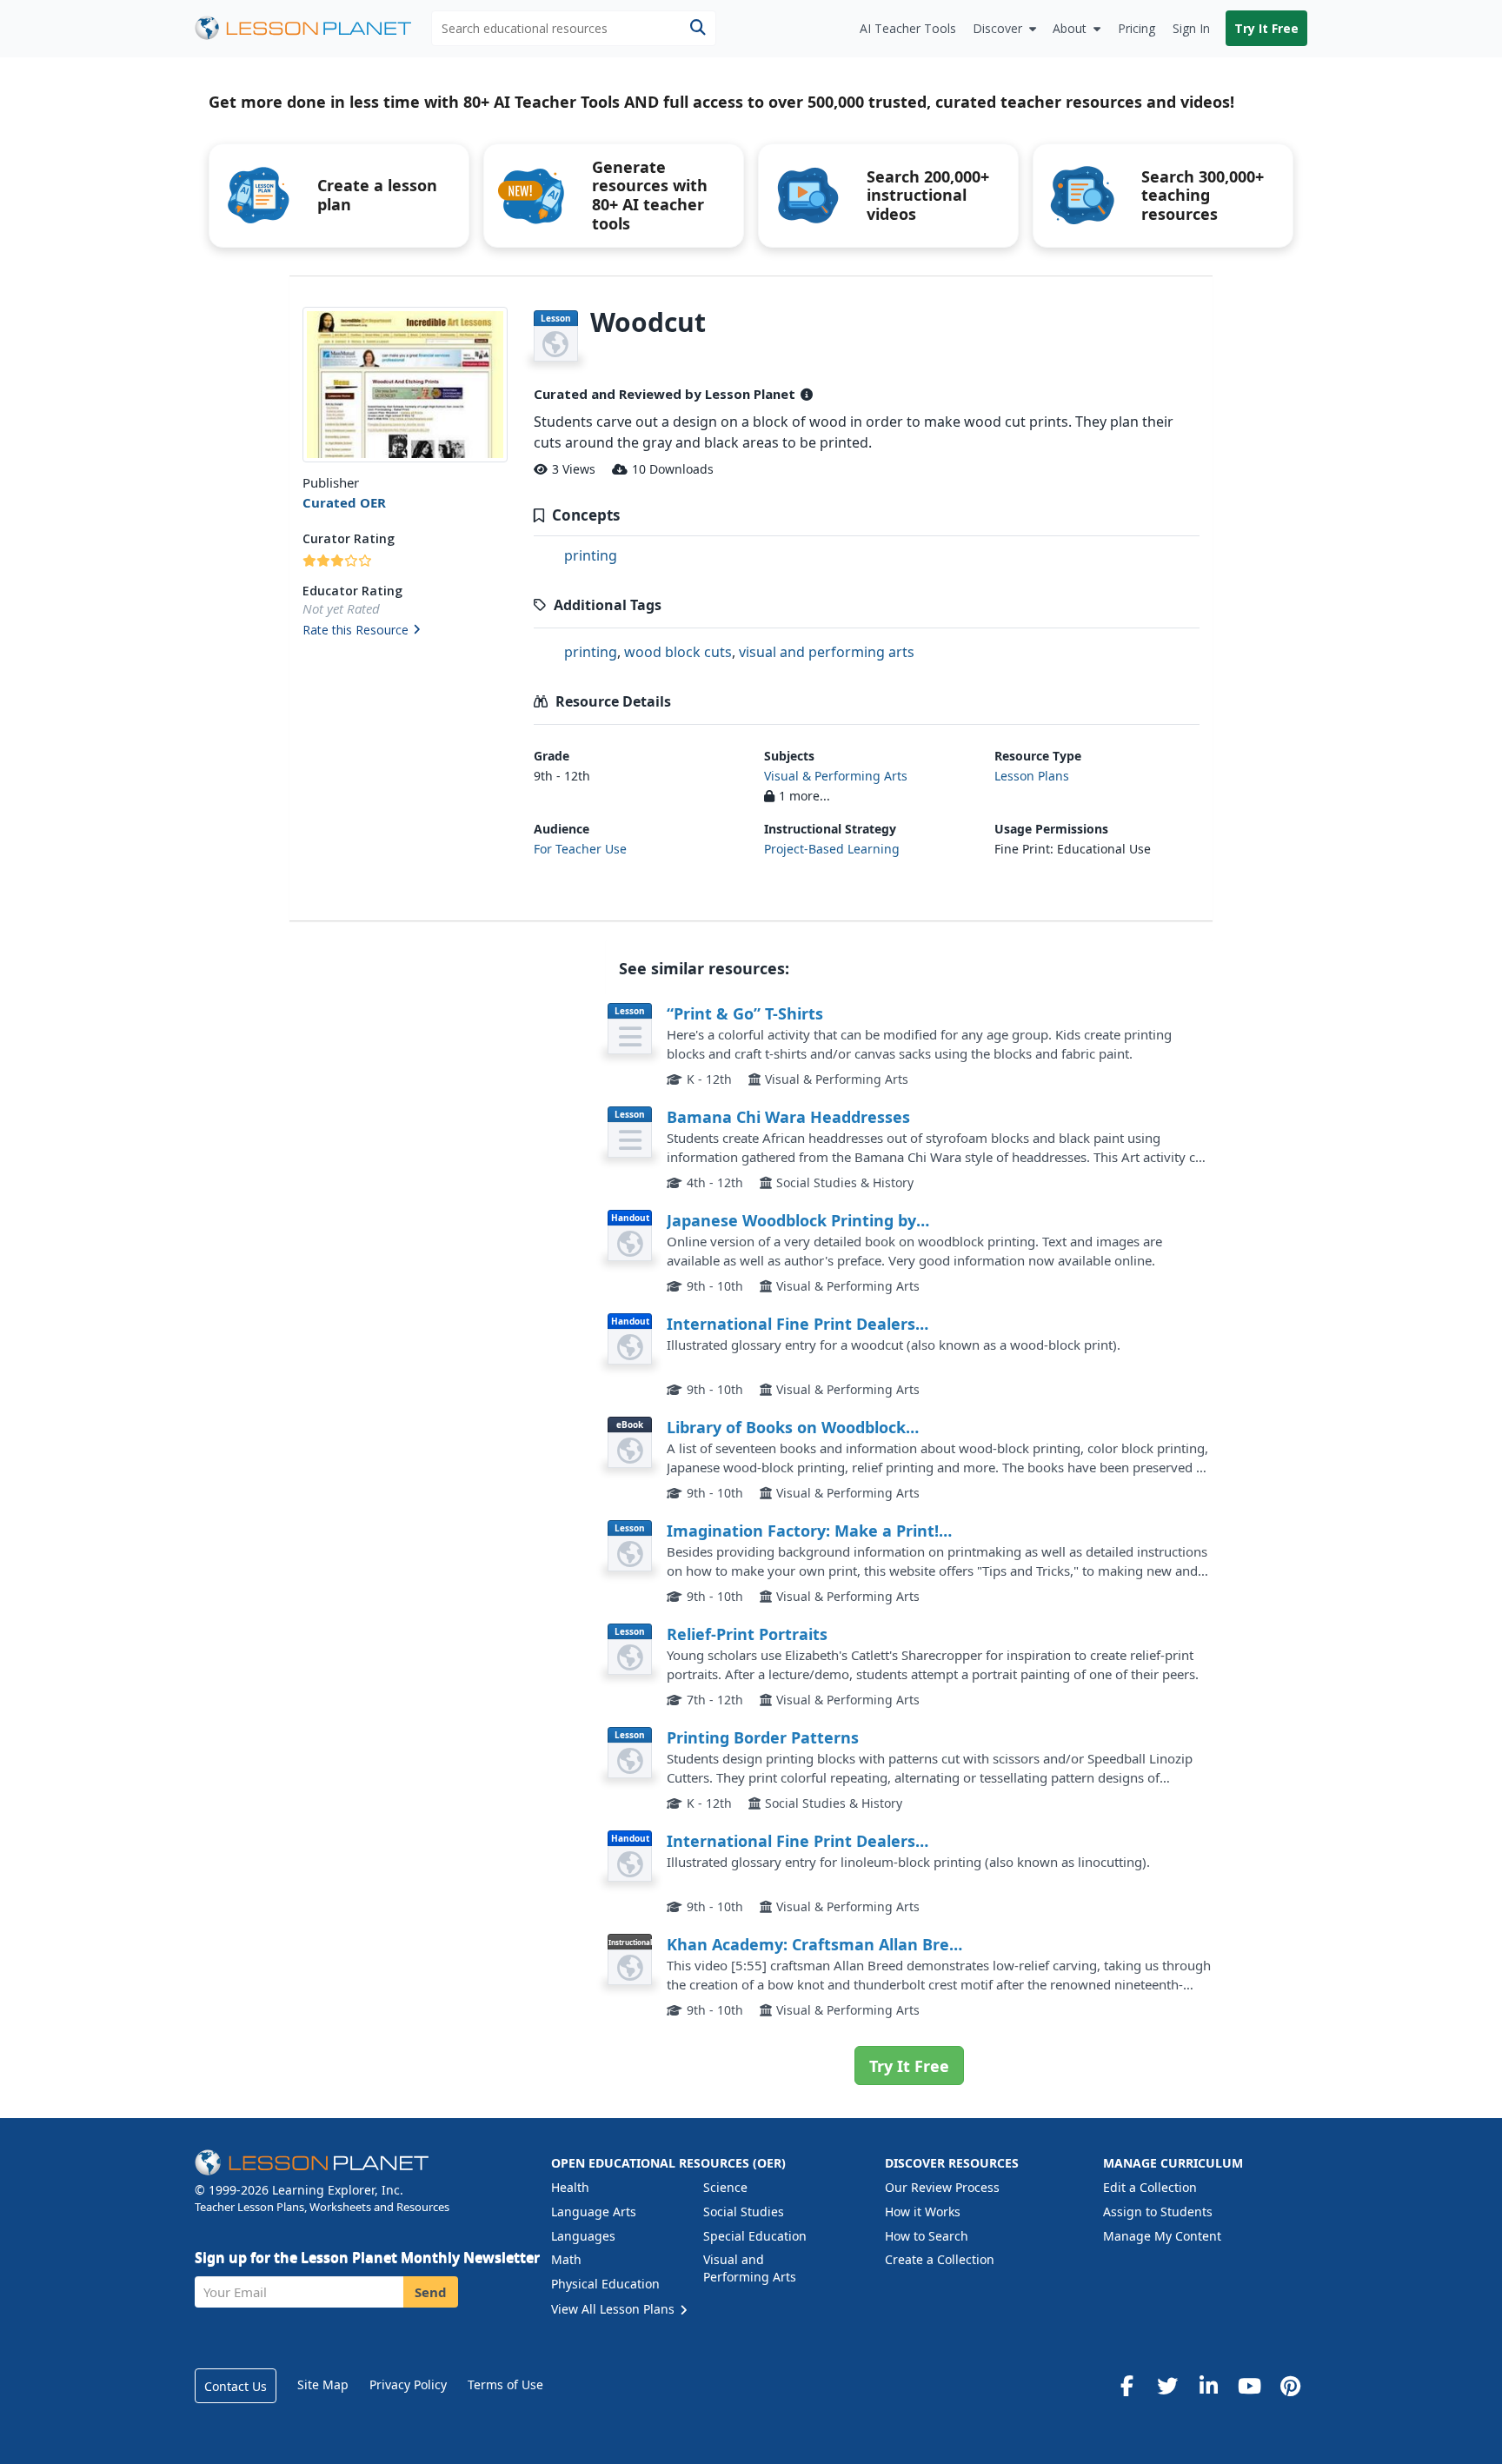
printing (591, 555)
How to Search (927, 2236)
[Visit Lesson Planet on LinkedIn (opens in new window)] (1208, 2386)
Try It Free (1266, 28)
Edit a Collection (1150, 2187)
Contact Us (236, 2386)
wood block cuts (678, 652)
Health (570, 2187)
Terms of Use (505, 2384)
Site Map (323, 2384)
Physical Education (605, 2284)
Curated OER (344, 502)
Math (566, 2259)
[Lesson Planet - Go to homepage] (313, 28)
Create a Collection (940, 2259)
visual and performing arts (827, 652)
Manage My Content (1162, 2236)
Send (431, 2292)
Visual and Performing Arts (750, 2268)
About (1070, 28)
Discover (997, 28)
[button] (405, 631)
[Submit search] (698, 28)
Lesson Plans (1032, 776)
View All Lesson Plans (615, 2309)
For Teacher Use (580, 849)
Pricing (1136, 28)
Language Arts (594, 2212)
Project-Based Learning (832, 849)
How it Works (923, 2212)
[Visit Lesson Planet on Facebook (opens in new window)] (1126, 2386)
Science (725, 2187)
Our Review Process (942, 2187)
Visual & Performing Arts (836, 776)
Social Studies (744, 2212)
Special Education (755, 2236)
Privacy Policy (408, 2384)
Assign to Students (1158, 2212)
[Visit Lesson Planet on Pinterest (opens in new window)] (1290, 2386)
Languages (583, 2236)
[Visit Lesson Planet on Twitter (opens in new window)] (1167, 2386)
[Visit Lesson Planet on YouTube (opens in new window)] (1249, 2386)
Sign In (1191, 28)
